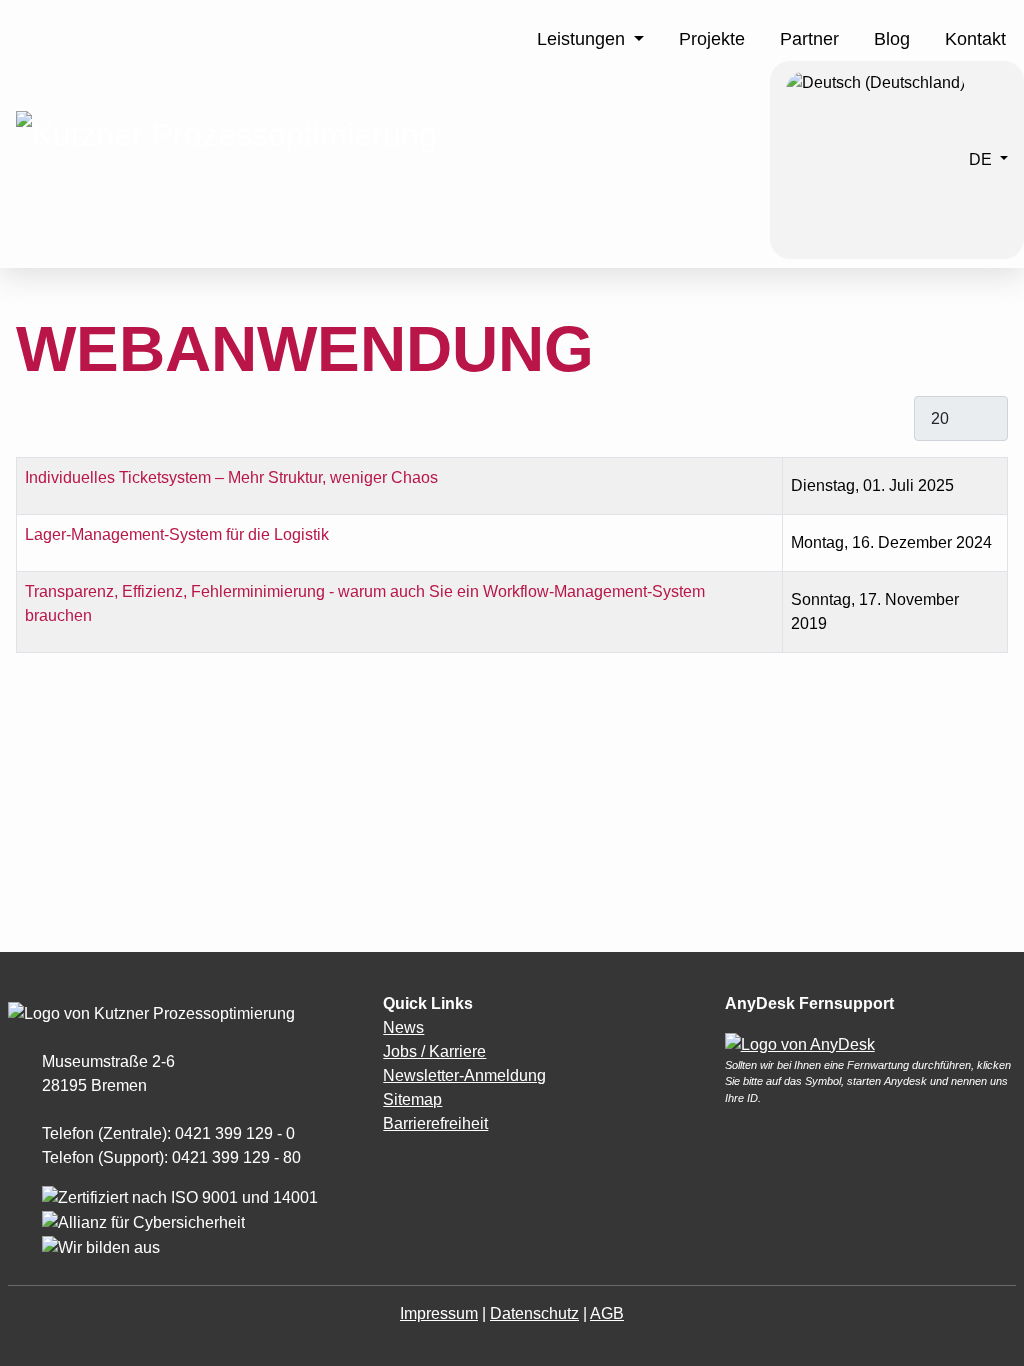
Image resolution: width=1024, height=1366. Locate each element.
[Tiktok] (408, 1163)
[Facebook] (398, 1163)
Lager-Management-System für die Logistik (177, 534)
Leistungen (581, 39)
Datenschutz (534, 1313)
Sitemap (412, 1099)
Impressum (439, 1313)
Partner (809, 39)
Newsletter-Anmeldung (464, 1075)
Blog (892, 39)
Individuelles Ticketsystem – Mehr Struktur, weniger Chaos (231, 477)
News (403, 1027)
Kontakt (975, 39)
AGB (607, 1313)
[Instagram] (388, 1163)
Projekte (712, 39)
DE (980, 158)
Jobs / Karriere (434, 1051)
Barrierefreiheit (435, 1123)
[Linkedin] (418, 1163)
